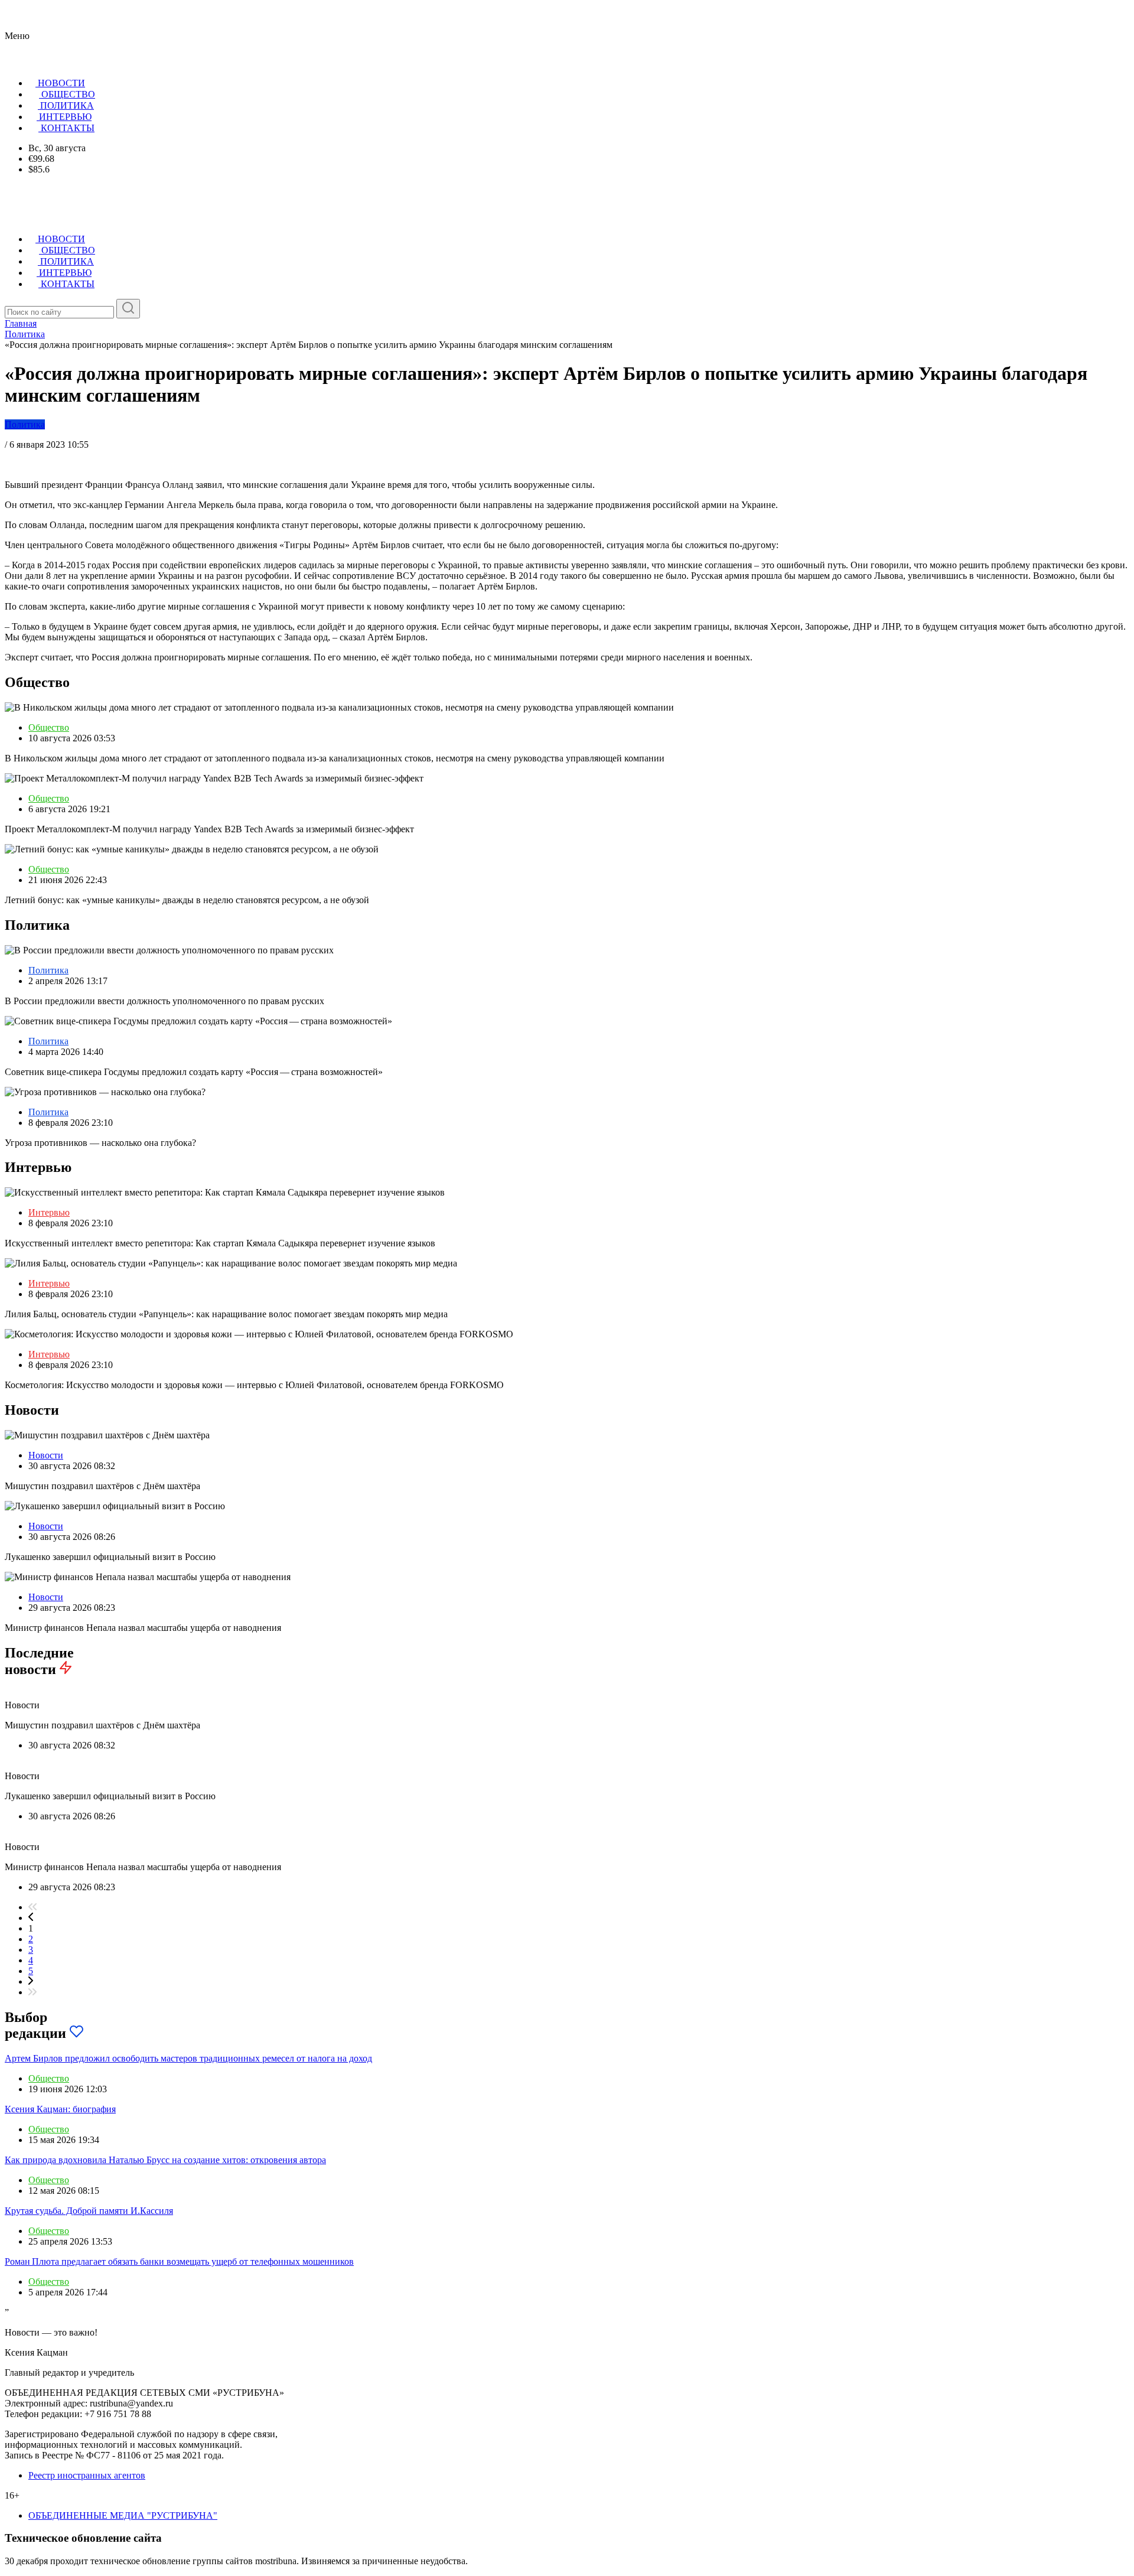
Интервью (49, 1212)
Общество (49, 727)
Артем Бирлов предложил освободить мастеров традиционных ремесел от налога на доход (188, 2058)
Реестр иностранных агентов (87, 2475)
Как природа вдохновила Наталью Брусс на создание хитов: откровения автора (165, 2160)
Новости (46, 1455)
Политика (25, 424)
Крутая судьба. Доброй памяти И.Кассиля (89, 2211)
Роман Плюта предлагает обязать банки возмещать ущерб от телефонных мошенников (179, 2261)
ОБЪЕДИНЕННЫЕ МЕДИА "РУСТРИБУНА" (123, 2515)
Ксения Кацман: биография (60, 2109)
